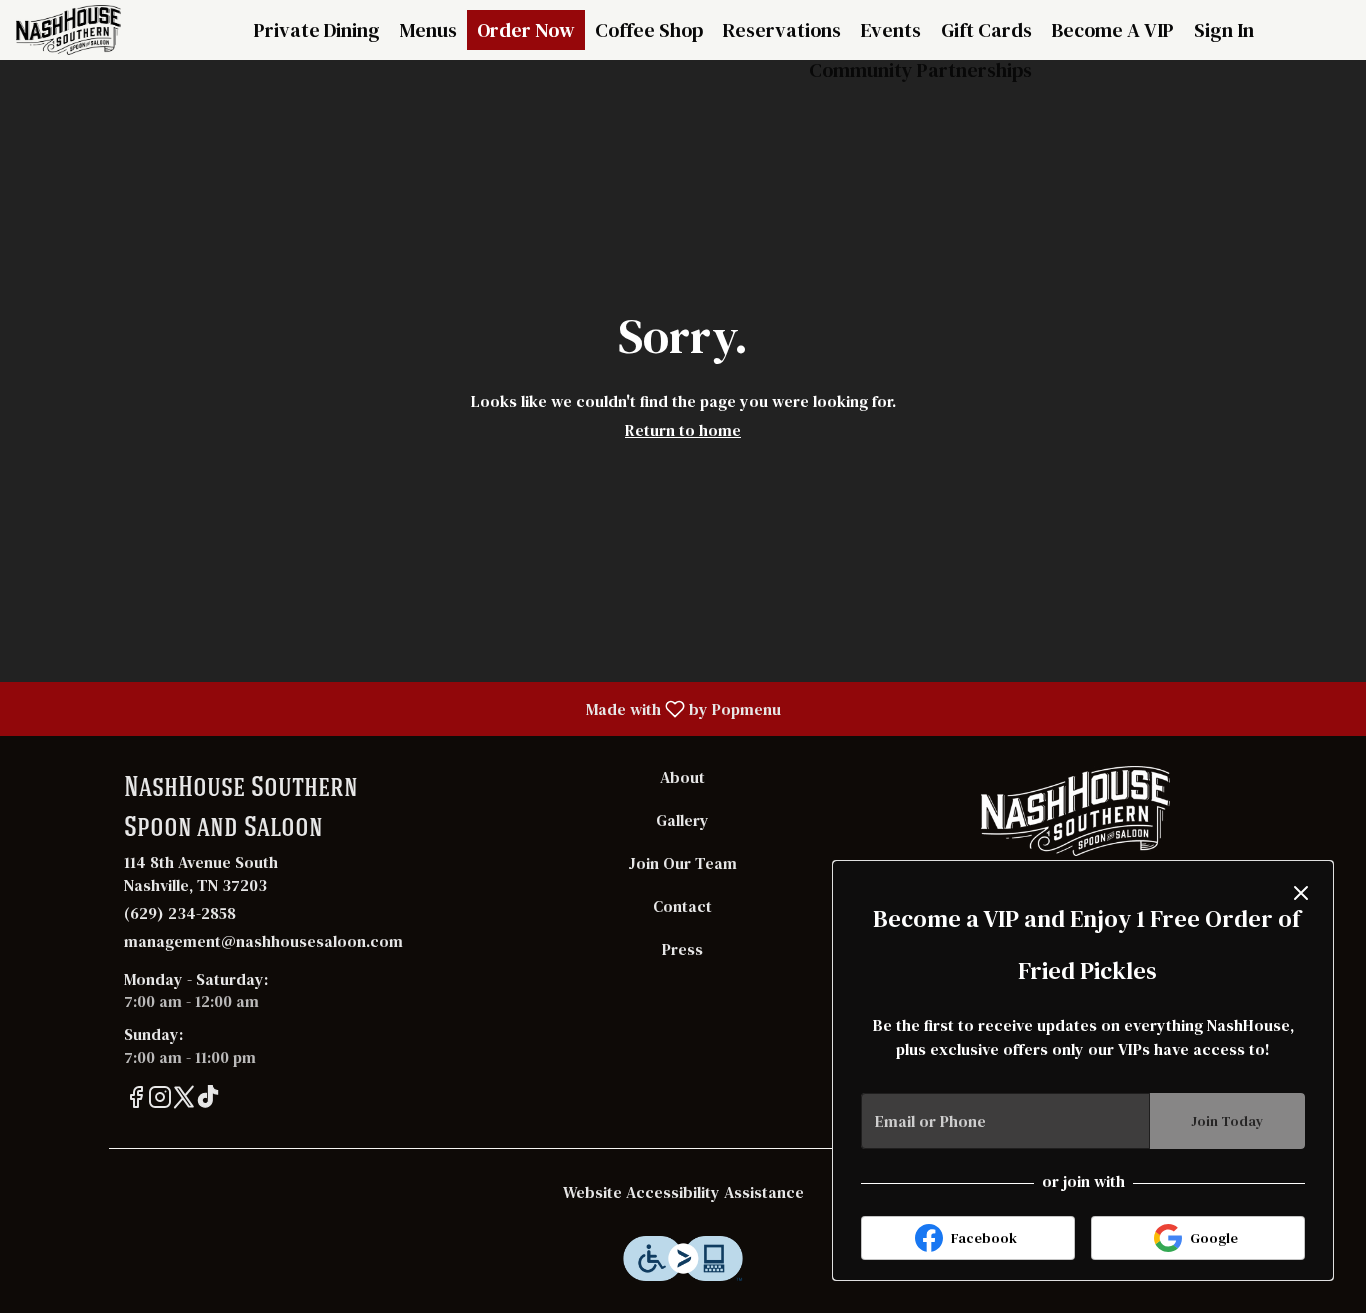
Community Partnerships (920, 70)
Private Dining (317, 30)
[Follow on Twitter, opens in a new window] (184, 1100)
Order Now (526, 30)
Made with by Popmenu (398, 708)
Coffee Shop (649, 30)
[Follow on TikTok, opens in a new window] (208, 1100)
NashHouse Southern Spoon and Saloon (1075, 811)
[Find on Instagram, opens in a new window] (160, 1100)
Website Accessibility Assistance (683, 1192)
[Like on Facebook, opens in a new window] (136, 1100)
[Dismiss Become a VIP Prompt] (1301, 893)
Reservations (782, 30)
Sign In (1224, 30)
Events (891, 30)
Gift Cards (986, 30)
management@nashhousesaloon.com (263, 941)
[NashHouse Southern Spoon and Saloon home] (106, 30)
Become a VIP (1113, 30)
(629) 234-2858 (180, 913)
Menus (428, 30)
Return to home (683, 430)
